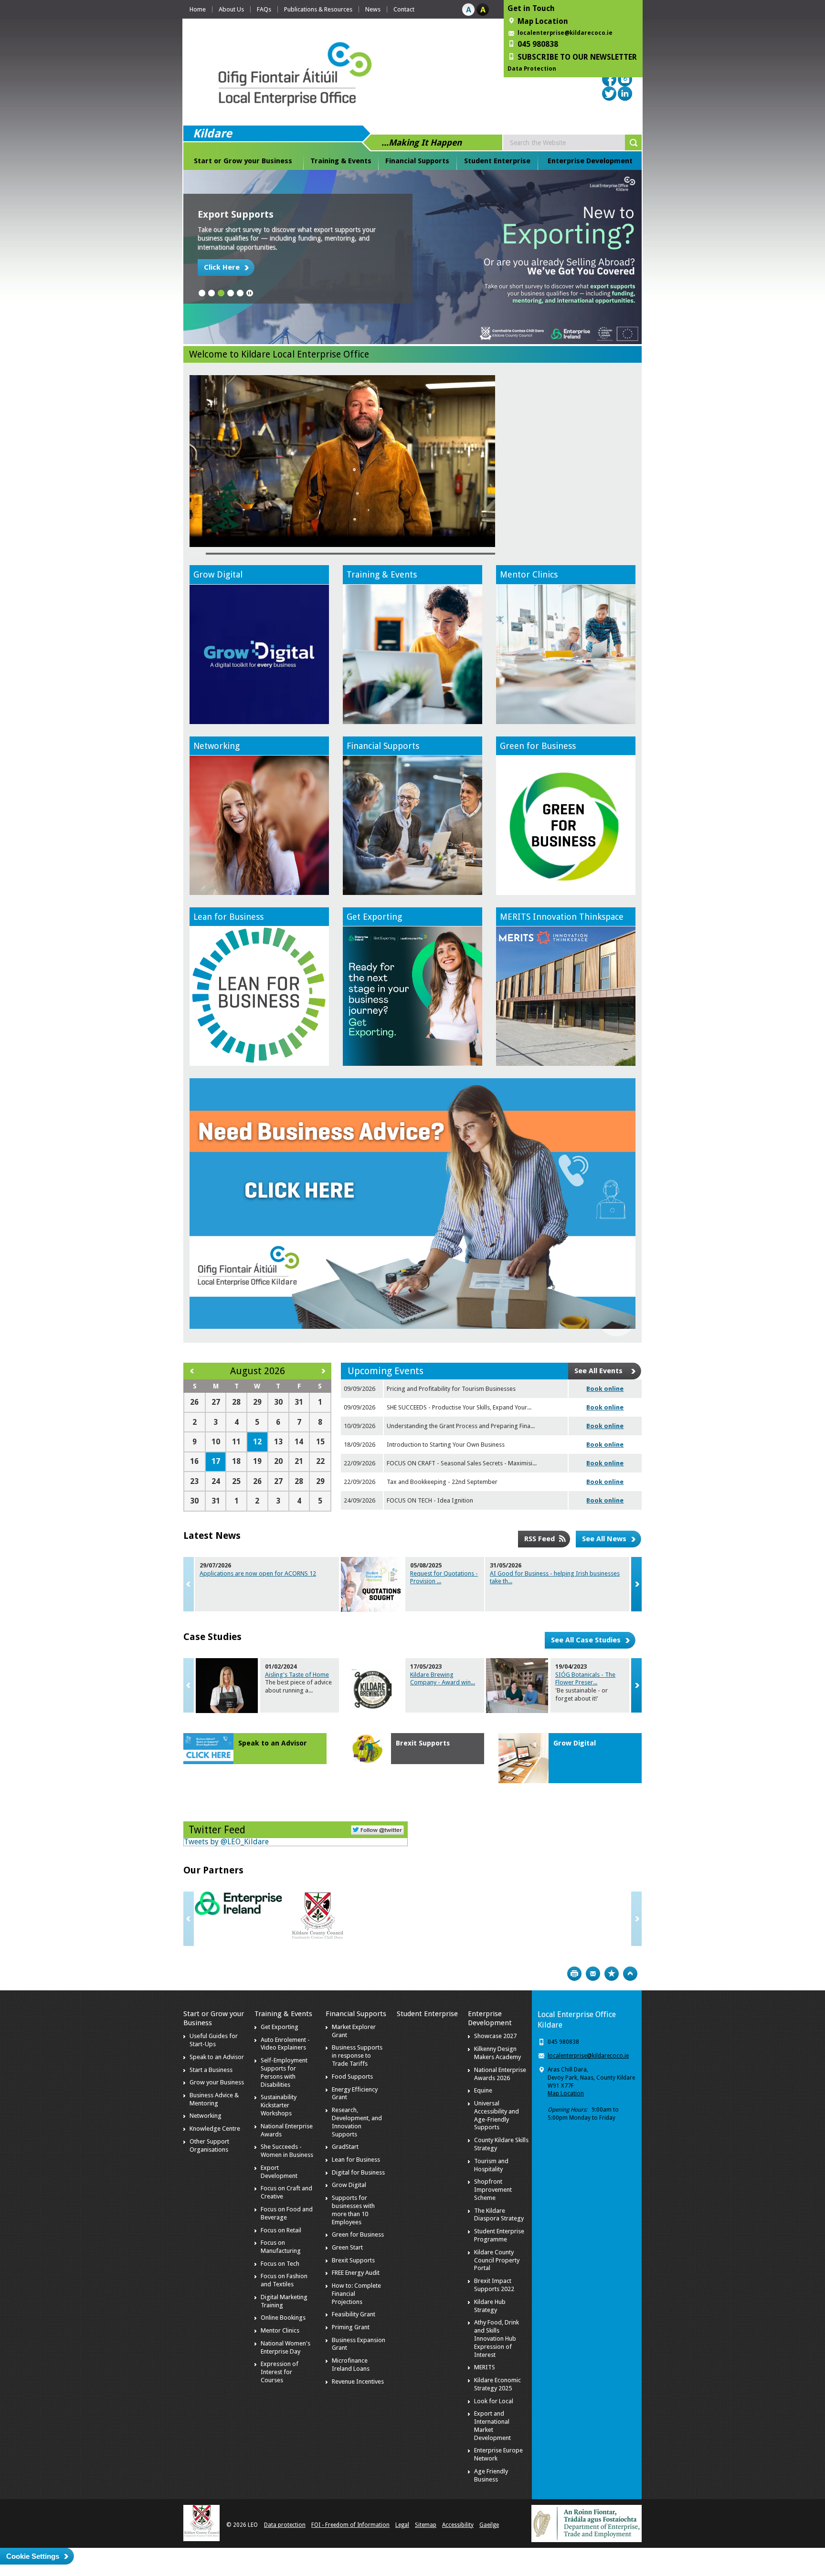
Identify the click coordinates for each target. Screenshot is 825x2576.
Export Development (279, 2172)
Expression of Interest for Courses (280, 2372)
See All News (604, 1539)
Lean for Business (228, 917)
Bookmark (612, 1974)
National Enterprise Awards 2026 (500, 2074)
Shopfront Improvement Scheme (493, 2190)
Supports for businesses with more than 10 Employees (353, 2210)
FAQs (264, 9)
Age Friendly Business (491, 2475)
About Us (231, 9)
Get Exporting (374, 917)
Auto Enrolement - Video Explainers (285, 2044)
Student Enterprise (497, 161)
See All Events (598, 1371)
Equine (483, 2090)
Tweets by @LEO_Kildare (226, 1842)
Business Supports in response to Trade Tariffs (357, 2056)
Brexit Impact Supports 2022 (494, 2285)
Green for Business (538, 746)
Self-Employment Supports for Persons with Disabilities (284, 2072)
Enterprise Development (590, 161)
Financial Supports (417, 161)
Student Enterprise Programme (499, 2235)
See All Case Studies (586, 1640)
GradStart (345, 2147)
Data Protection (532, 69)
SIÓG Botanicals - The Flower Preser (585, 1679)
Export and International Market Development (492, 2426)
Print (574, 1974)
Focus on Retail (281, 2230)
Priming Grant (351, 2327)
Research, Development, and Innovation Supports (357, 2122)
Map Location (566, 2093)
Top (630, 1974)
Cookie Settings (33, 2556)
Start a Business (211, 2070)
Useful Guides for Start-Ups (214, 2040)
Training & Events (341, 161)
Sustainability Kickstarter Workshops (279, 2105)
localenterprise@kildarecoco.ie (565, 33)
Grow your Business (217, 2082)
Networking (217, 746)
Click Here (222, 267)
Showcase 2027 (495, 2036)
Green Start (347, 2247)
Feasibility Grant (354, 2314)
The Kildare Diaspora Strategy (499, 2215)
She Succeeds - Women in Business (287, 2151)
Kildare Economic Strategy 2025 (497, 2384)
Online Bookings (283, 2318)
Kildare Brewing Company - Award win (443, 1679)
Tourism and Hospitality (491, 2165)
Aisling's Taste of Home (297, 1675)
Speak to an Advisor (273, 1743)
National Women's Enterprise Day (286, 2347)
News (373, 9)
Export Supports (236, 214)
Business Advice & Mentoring (214, 2099)
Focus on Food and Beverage (287, 2213)
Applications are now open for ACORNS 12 (258, 1573)
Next (636, 1584)
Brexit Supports (423, 1743)
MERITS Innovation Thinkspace (562, 917)
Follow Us (377, 1829)
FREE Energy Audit (356, 2273)
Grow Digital (218, 574)
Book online (605, 1389)
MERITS (485, 2367)
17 (216, 1461)
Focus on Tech (280, 2264)
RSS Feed (539, 1539)
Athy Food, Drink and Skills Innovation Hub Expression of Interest (497, 2339)
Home (198, 9)
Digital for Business (358, 2172)
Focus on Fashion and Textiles (284, 2280)
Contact (404, 9)
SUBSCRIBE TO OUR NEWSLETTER (577, 57)
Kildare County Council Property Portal (497, 2260)
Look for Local (494, 2401)
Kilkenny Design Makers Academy (497, 2053)
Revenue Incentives (358, 2381)
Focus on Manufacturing (281, 2247)
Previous (189, 1584)
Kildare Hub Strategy (490, 2306)
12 (257, 1442)
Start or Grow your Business (243, 161)
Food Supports (352, 2077)
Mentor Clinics (529, 574)
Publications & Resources (318, 9)
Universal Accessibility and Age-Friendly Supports (497, 2115)
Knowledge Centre (215, 2129)
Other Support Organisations (209, 2145)
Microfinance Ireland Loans (351, 2365)
